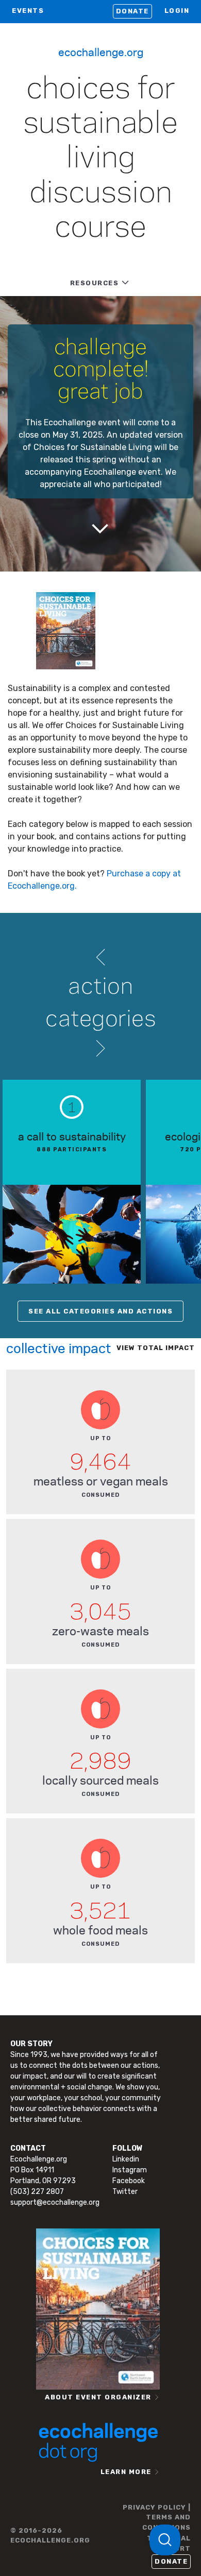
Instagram (130, 2170)
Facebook (129, 2181)
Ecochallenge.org (101, 51)
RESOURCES (95, 283)
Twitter (125, 2192)
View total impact (156, 1348)
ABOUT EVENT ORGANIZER (98, 2397)
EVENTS (28, 11)
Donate (132, 11)
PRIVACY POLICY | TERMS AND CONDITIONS (157, 2517)
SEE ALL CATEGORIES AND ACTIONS (100, 1311)
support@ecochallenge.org (55, 2202)
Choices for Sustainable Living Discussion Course (100, 159)
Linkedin (126, 2159)
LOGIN (177, 11)
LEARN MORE (126, 2472)
